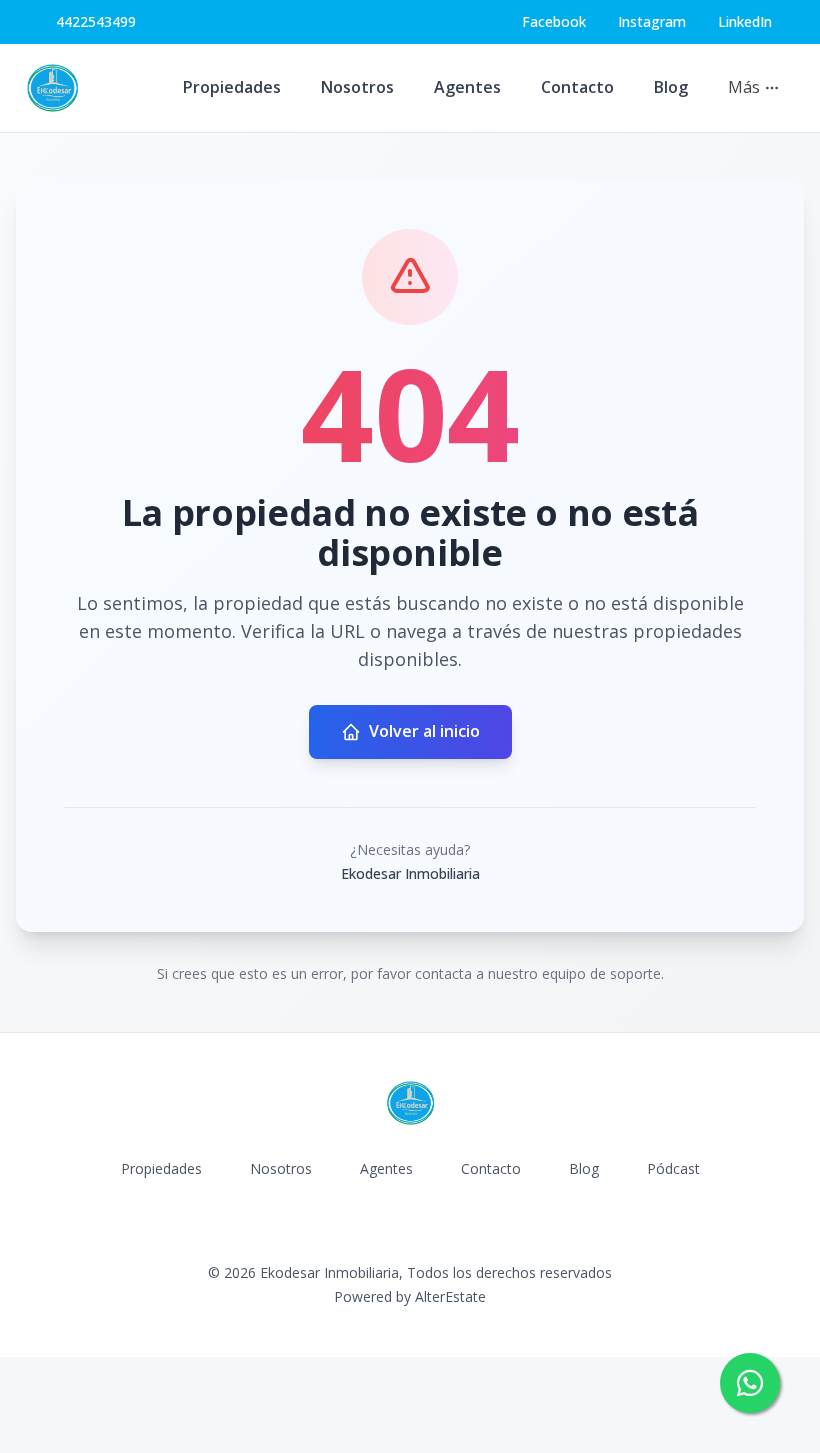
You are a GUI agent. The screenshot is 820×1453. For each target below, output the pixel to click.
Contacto (577, 87)
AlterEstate (450, 1296)
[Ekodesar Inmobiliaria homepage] (52, 88)
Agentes (467, 87)
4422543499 (96, 21)
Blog (671, 87)
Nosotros (357, 87)
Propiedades (232, 87)
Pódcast (673, 1168)
